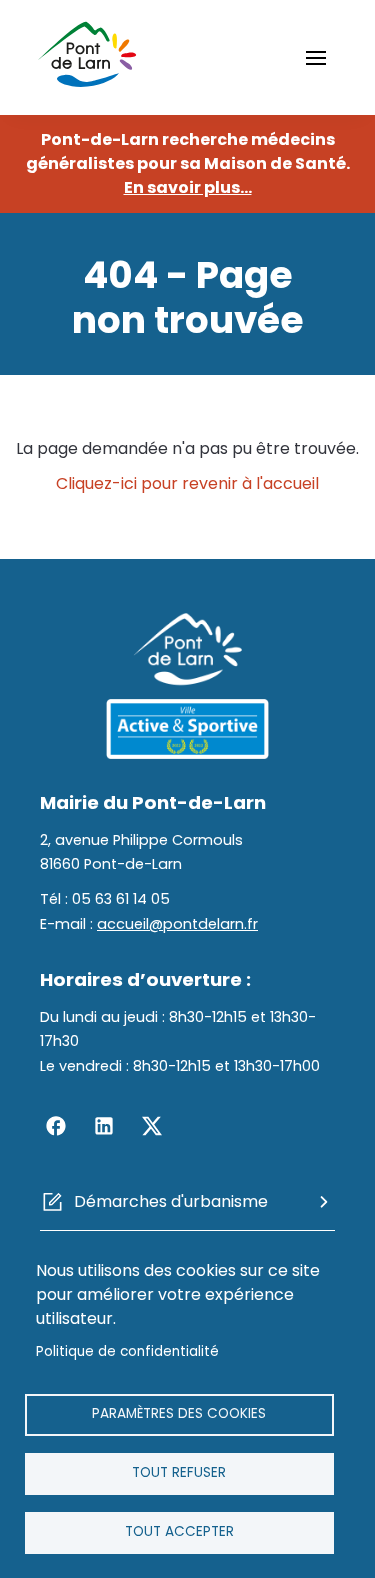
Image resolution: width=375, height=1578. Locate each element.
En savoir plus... (188, 187)
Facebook (56, 1126)
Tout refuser (179, 1472)
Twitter (152, 1126)
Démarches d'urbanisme (171, 1201)
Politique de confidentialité (127, 1351)
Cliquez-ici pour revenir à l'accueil (187, 483)
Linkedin (104, 1126)
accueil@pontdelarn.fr (177, 924)
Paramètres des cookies (179, 1413)
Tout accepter (179, 1531)
